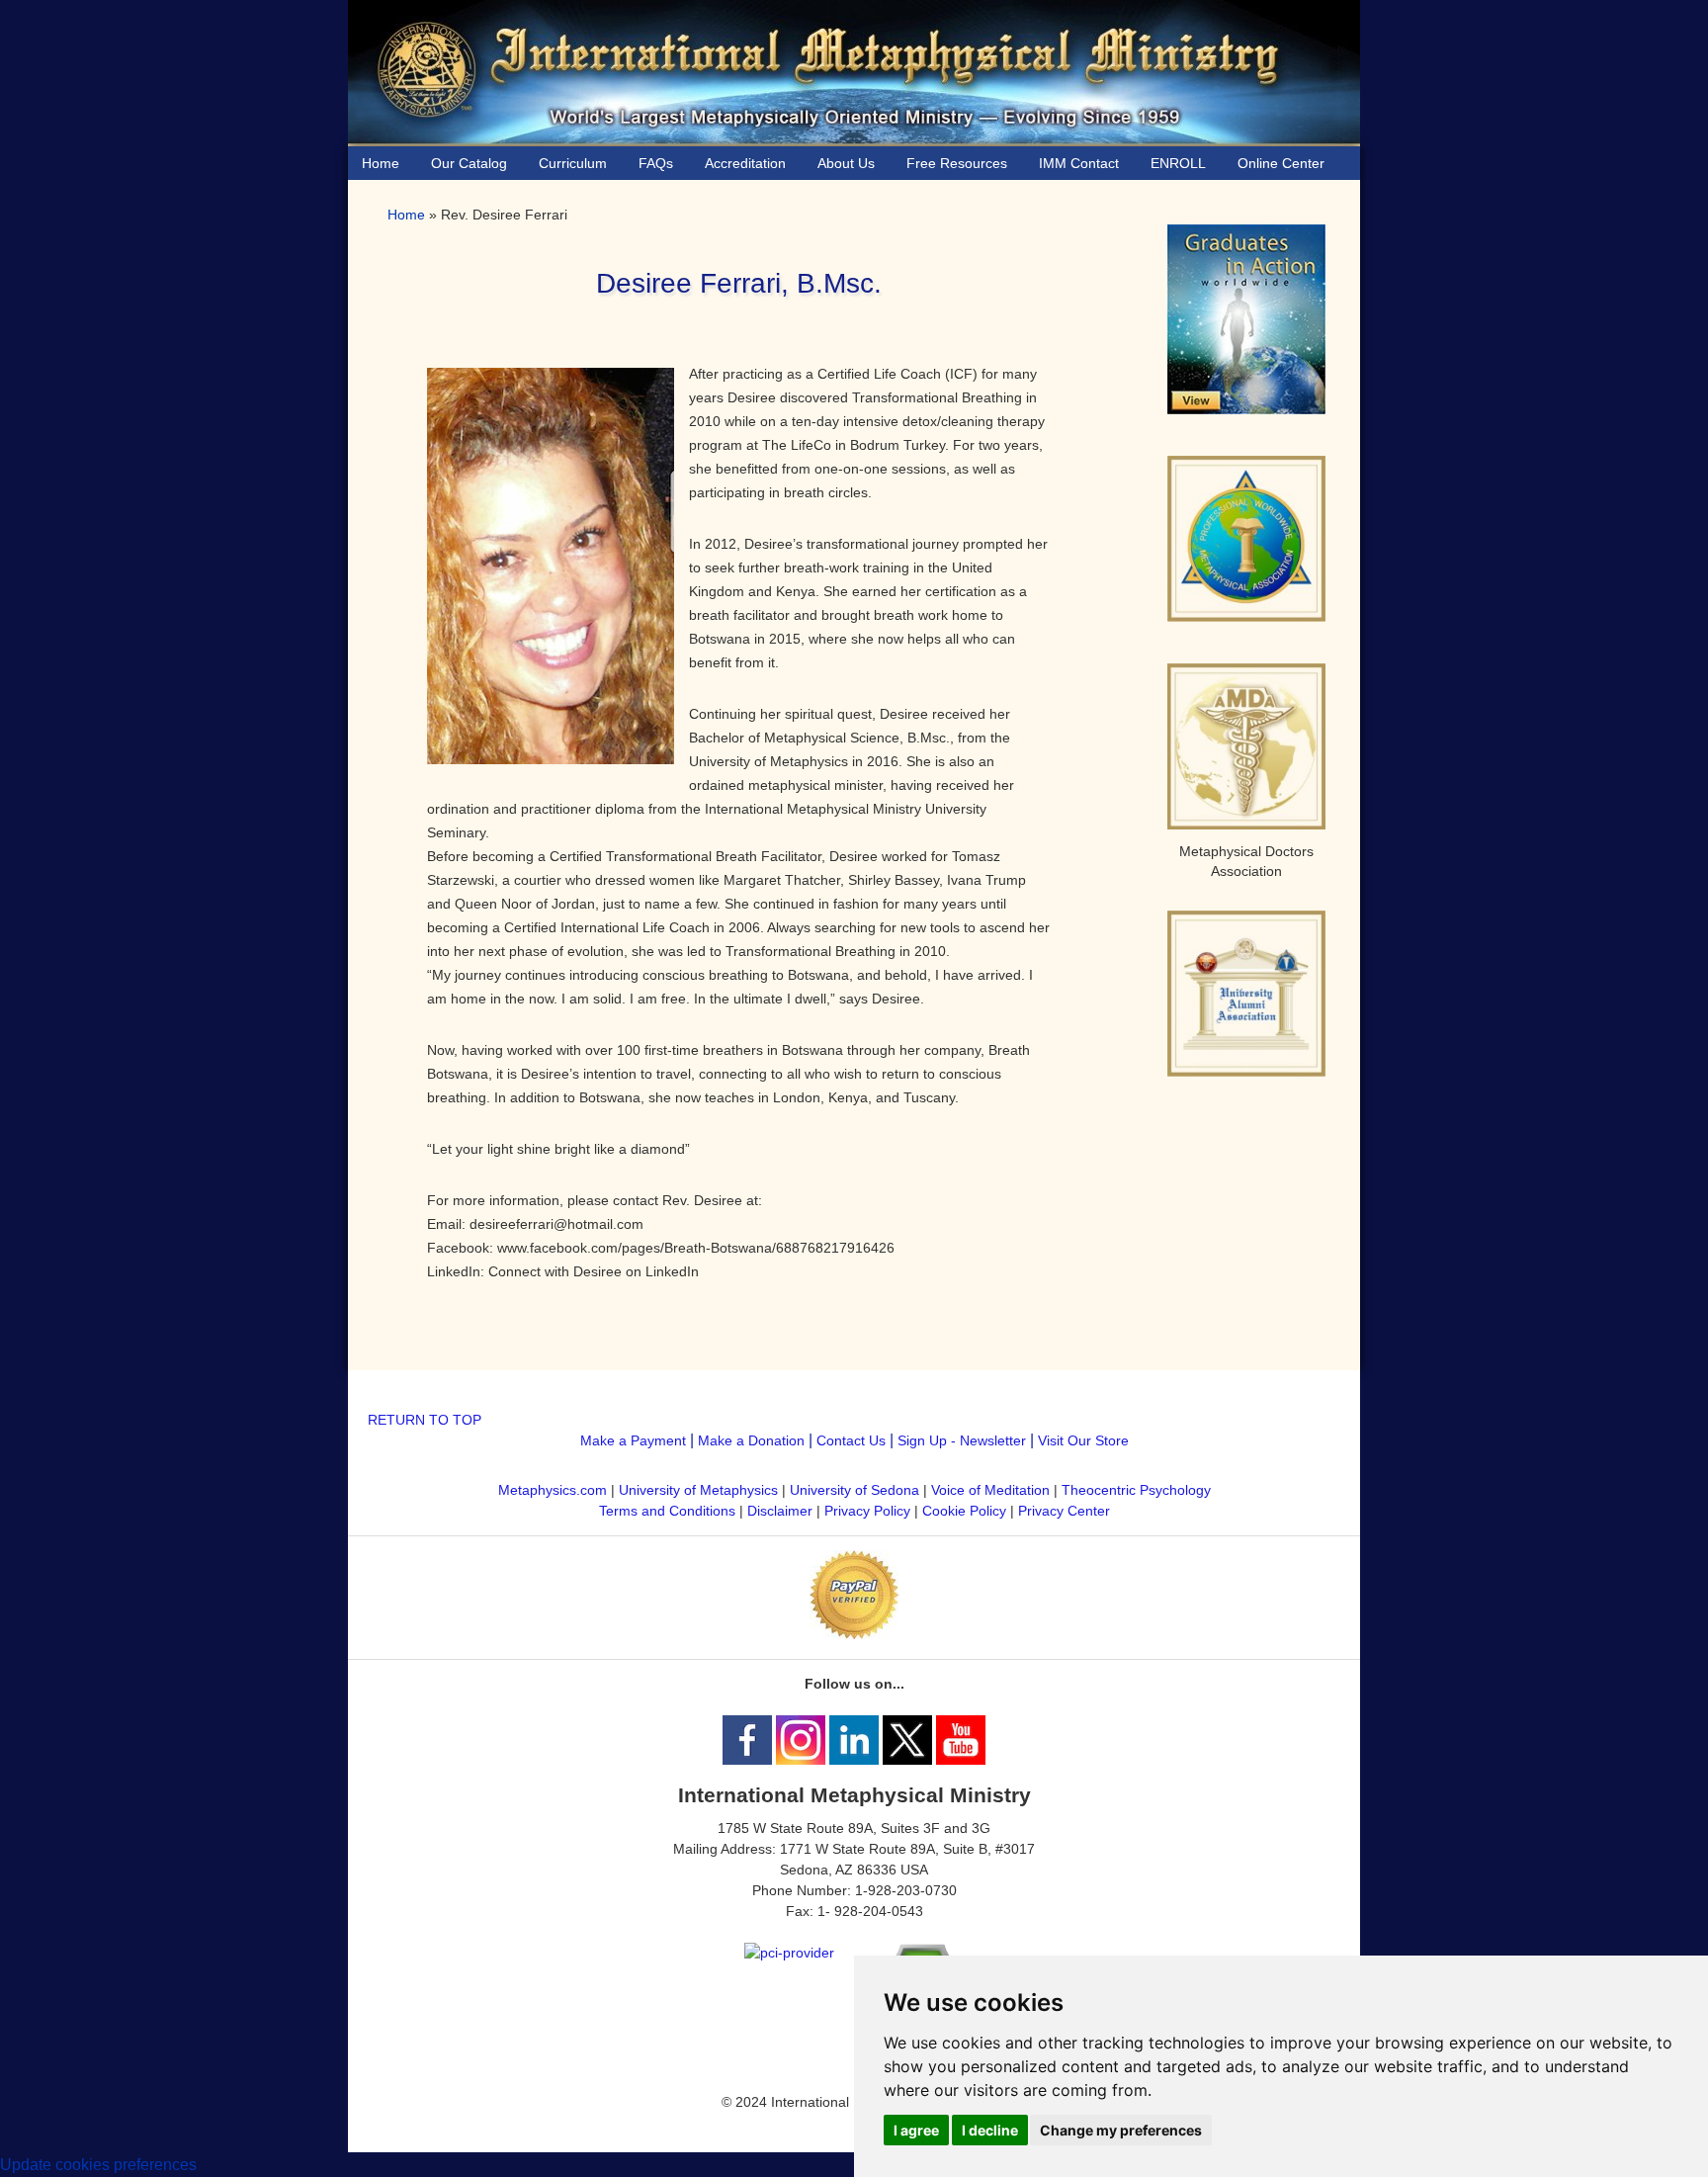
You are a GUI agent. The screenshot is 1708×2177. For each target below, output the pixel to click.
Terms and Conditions (667, 1511)
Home (406, 215)
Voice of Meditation (990, 1490)
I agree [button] (916, 2130)
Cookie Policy (964, 1511)
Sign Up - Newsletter (962, 1440)
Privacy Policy (867, 1511)
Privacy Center (1064, 1511)
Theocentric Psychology (1136, 1490)
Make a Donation (751, 1440)
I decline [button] (990, 2130)
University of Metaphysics (698, 1490)
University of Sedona (854, 1490)
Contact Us (851, 1440)
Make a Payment (633, 1440)
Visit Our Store (1083, 1440)
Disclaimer (780, 1511)
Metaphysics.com (555, 1490)
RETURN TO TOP (425, 1420)
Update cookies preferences (98, 2165)
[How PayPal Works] (854, 1634)
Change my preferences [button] (1121, 2130)
